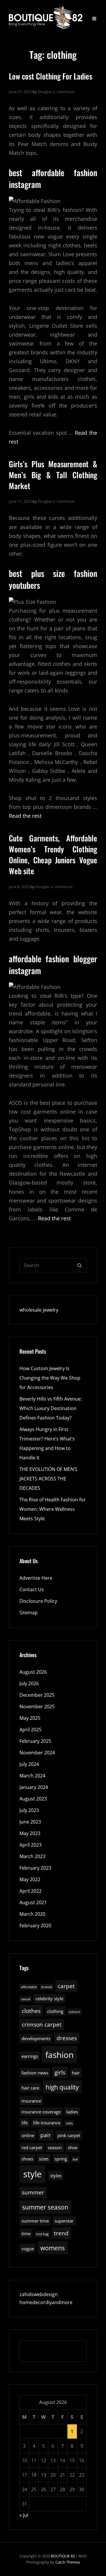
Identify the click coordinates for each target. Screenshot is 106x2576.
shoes (27, 2159)
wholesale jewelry (39, 1310)
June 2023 (30, 1822)
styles (56, 2176)
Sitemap (29, 1613)
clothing (55, 2011)
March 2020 (32, 1914)
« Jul (24, 2515)
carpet (66, 1986)
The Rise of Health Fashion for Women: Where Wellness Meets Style (53, 1509)
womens (53, 2248)
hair (76, 2073)
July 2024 (29, 1764)
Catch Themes (68, 2562)
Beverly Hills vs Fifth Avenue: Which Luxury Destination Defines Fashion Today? (51, 1408)
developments (36, 2038)
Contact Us (32, 1589)
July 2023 (29, 1810)
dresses (67, 2038)
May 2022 (30, 1879)
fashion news (35, 2073)
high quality (62, 2087)
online (28, 2135)
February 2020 (35, 1925)
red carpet (32, 2147)
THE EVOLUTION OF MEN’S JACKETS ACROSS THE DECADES (48, 1479)
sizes (44, 2159)
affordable (29, 1987)
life (25, 2123)
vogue (28, 2249)
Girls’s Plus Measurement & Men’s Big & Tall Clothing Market (53, 475)
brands (47, 1987)
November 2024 (37, 1753)
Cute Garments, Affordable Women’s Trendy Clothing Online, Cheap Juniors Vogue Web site (53, 855)
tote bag (42, 2234)
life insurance (47, 2123)
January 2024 (34, 1787)
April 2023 (30, 1845)
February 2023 (35, 1868)
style (32, 2174)
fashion (59, 2055)
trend (61, 2233)
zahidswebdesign (39, 2294)
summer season (45, 2207)
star (75, 2159)
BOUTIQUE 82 (63, 2556)
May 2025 (30, 1718)
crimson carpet (42, 2024)
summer (33, 2192)
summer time (35, 2221)
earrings (30, 2056)
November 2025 (37, 1706)
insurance (31, 2101)
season (55, 2147)
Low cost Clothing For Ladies (50, 76)
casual (26, 1999)
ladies (72, 2112)
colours (74, 2012)
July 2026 (29, 1683)
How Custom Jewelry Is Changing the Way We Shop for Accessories (50, 1378)
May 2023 (30, 1833)
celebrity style (49, 1998)
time (26, 2233)
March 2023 (32, 1856)
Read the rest (25, 816)
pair (46, 2135)
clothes (31, 2011)
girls (60, 2072)
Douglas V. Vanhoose (56, 92)
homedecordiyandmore (46, 2302)
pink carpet (69, 2135)
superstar (64, 2221)
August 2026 (33, 1672)
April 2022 (30, 1891)
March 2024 (32, 1776)
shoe (73, 2147)
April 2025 (30, 1730)
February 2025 (35, 1741)
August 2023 (33, 1799)
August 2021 (33, 1902)
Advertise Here (36, 1578)
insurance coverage (41, 2112)
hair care (30, 2088)
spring (61, 2159)
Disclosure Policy (38, 1601)
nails (69, 2123)
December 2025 (37, 1695)
